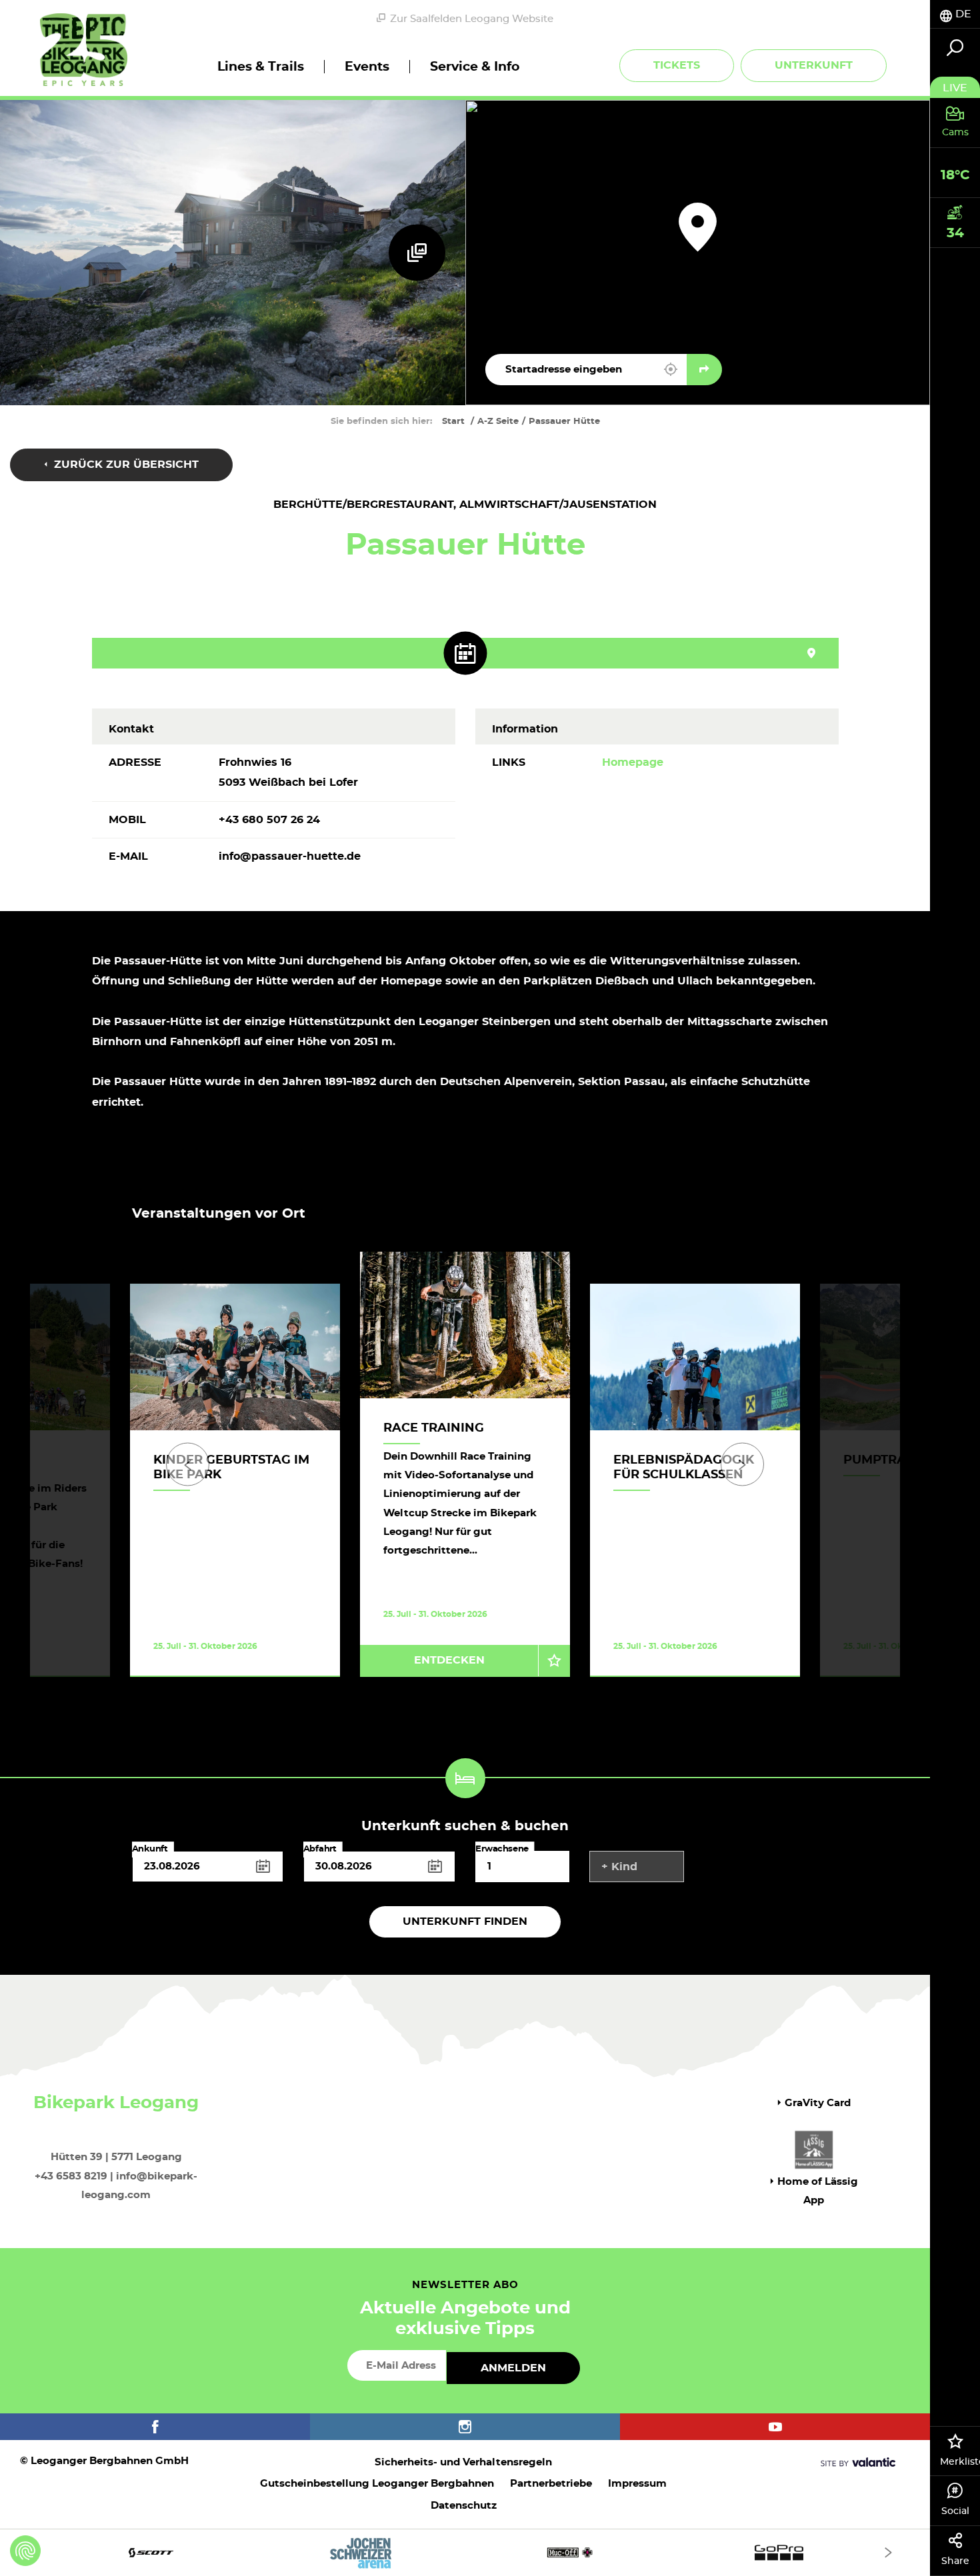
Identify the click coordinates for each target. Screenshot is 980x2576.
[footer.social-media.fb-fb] (155, 2427)
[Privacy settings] (25, 2551)
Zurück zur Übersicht (125, 465)
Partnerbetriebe (551, 2484)
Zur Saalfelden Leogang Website (472, 19)
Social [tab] (955, 2511)
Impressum (637, 2484)
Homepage (633, 762)
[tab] (955, 14)
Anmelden (513, 2368)
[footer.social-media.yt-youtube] (775, 2427)
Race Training (434, 1428)
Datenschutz (464, 2506)
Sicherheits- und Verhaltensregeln (463, 2462)
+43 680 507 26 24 (269, 820)
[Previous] (188, 1465)
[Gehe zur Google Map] (704, 370)
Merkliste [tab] (960, 2462)
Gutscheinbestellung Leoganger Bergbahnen (377, 2484)
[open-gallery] (417, 252)
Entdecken (449, 1660)
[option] (465, 1481)
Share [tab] (955, 2561)
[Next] (742, 1465)
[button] (671, 369)
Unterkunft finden (465, 1922)
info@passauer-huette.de (290, 856)
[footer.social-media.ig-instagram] (465, 2427)
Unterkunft (814, 65)
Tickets (677, 65)
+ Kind (619, 1867)
